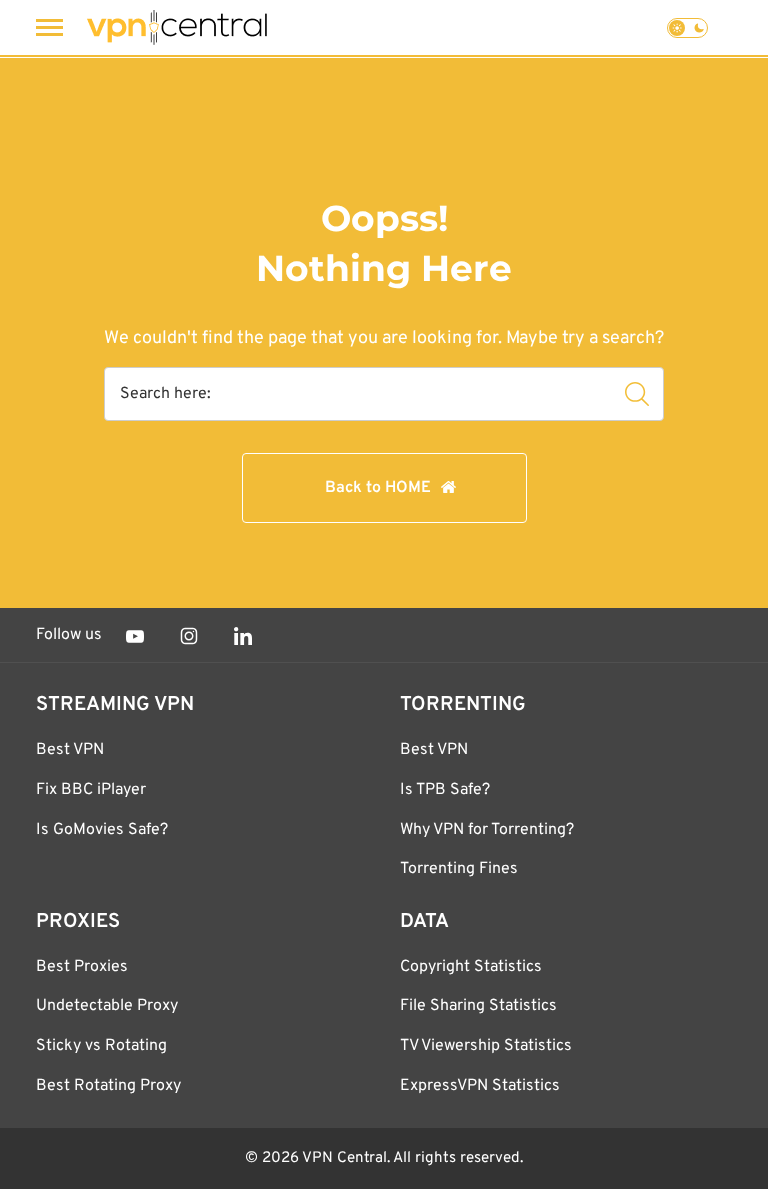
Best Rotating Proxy (108, 1086)
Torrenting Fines (459, 869)
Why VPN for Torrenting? (487, 830)
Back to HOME (378, 488)
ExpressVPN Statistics (480, 1086)
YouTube (135, 636)
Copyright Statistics (471, 967)
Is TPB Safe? (445, 790)
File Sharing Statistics (478, 1006)
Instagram (189, 636)
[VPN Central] (177, 27)
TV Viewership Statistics (486, 1046)
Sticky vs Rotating (101, 1046)
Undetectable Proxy (107, 1006)
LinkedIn (243, 636)
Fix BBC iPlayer (91, 790)
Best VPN (70, 750)
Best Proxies (82, 967)
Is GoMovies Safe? (102, 830)
